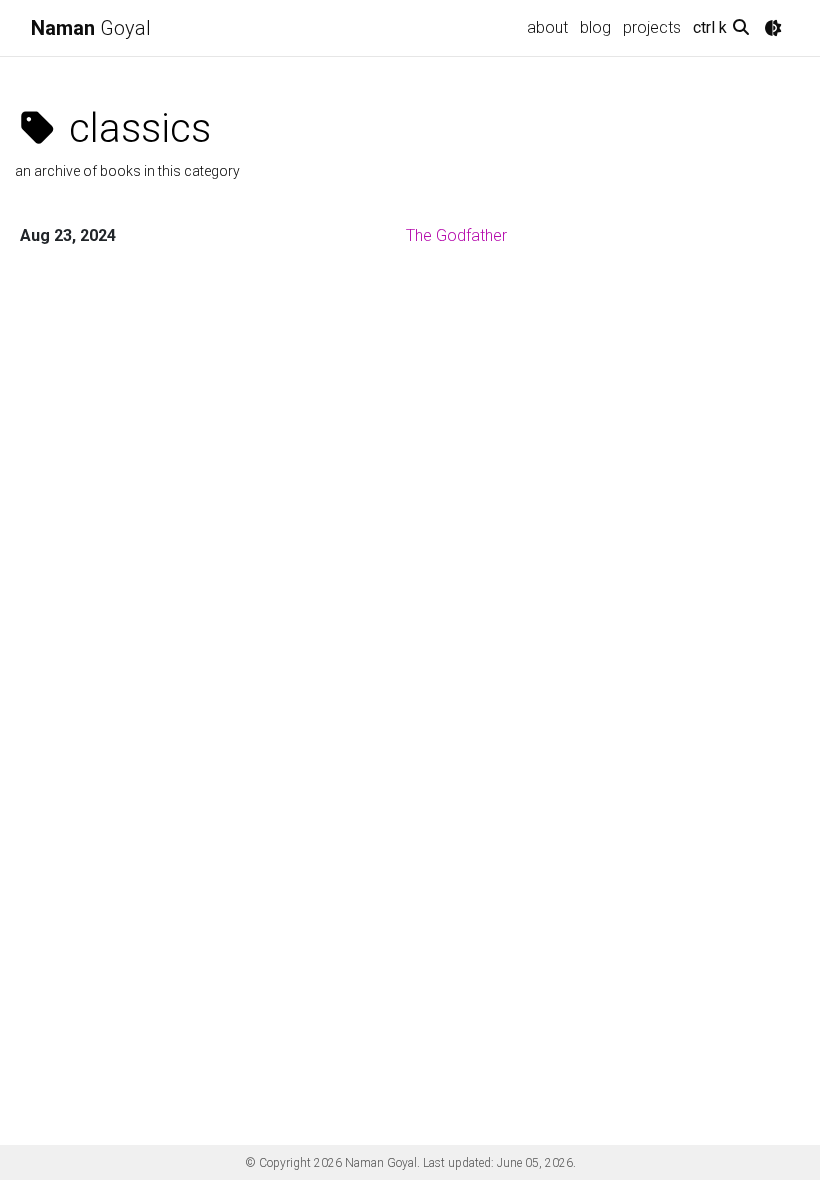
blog (595, 27)
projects (652, 27)
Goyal (91, 28)
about (547, 27)
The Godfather (456, 235)
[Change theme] (773, 28)
